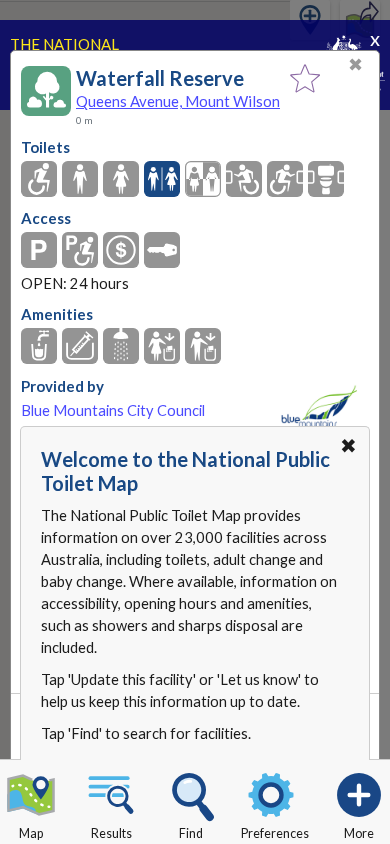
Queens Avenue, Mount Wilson (178, 101)
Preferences (275, 833)
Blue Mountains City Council (113, 410)
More (359, 833)
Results (111, 833)
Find (191, 833)
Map (31, 833)
